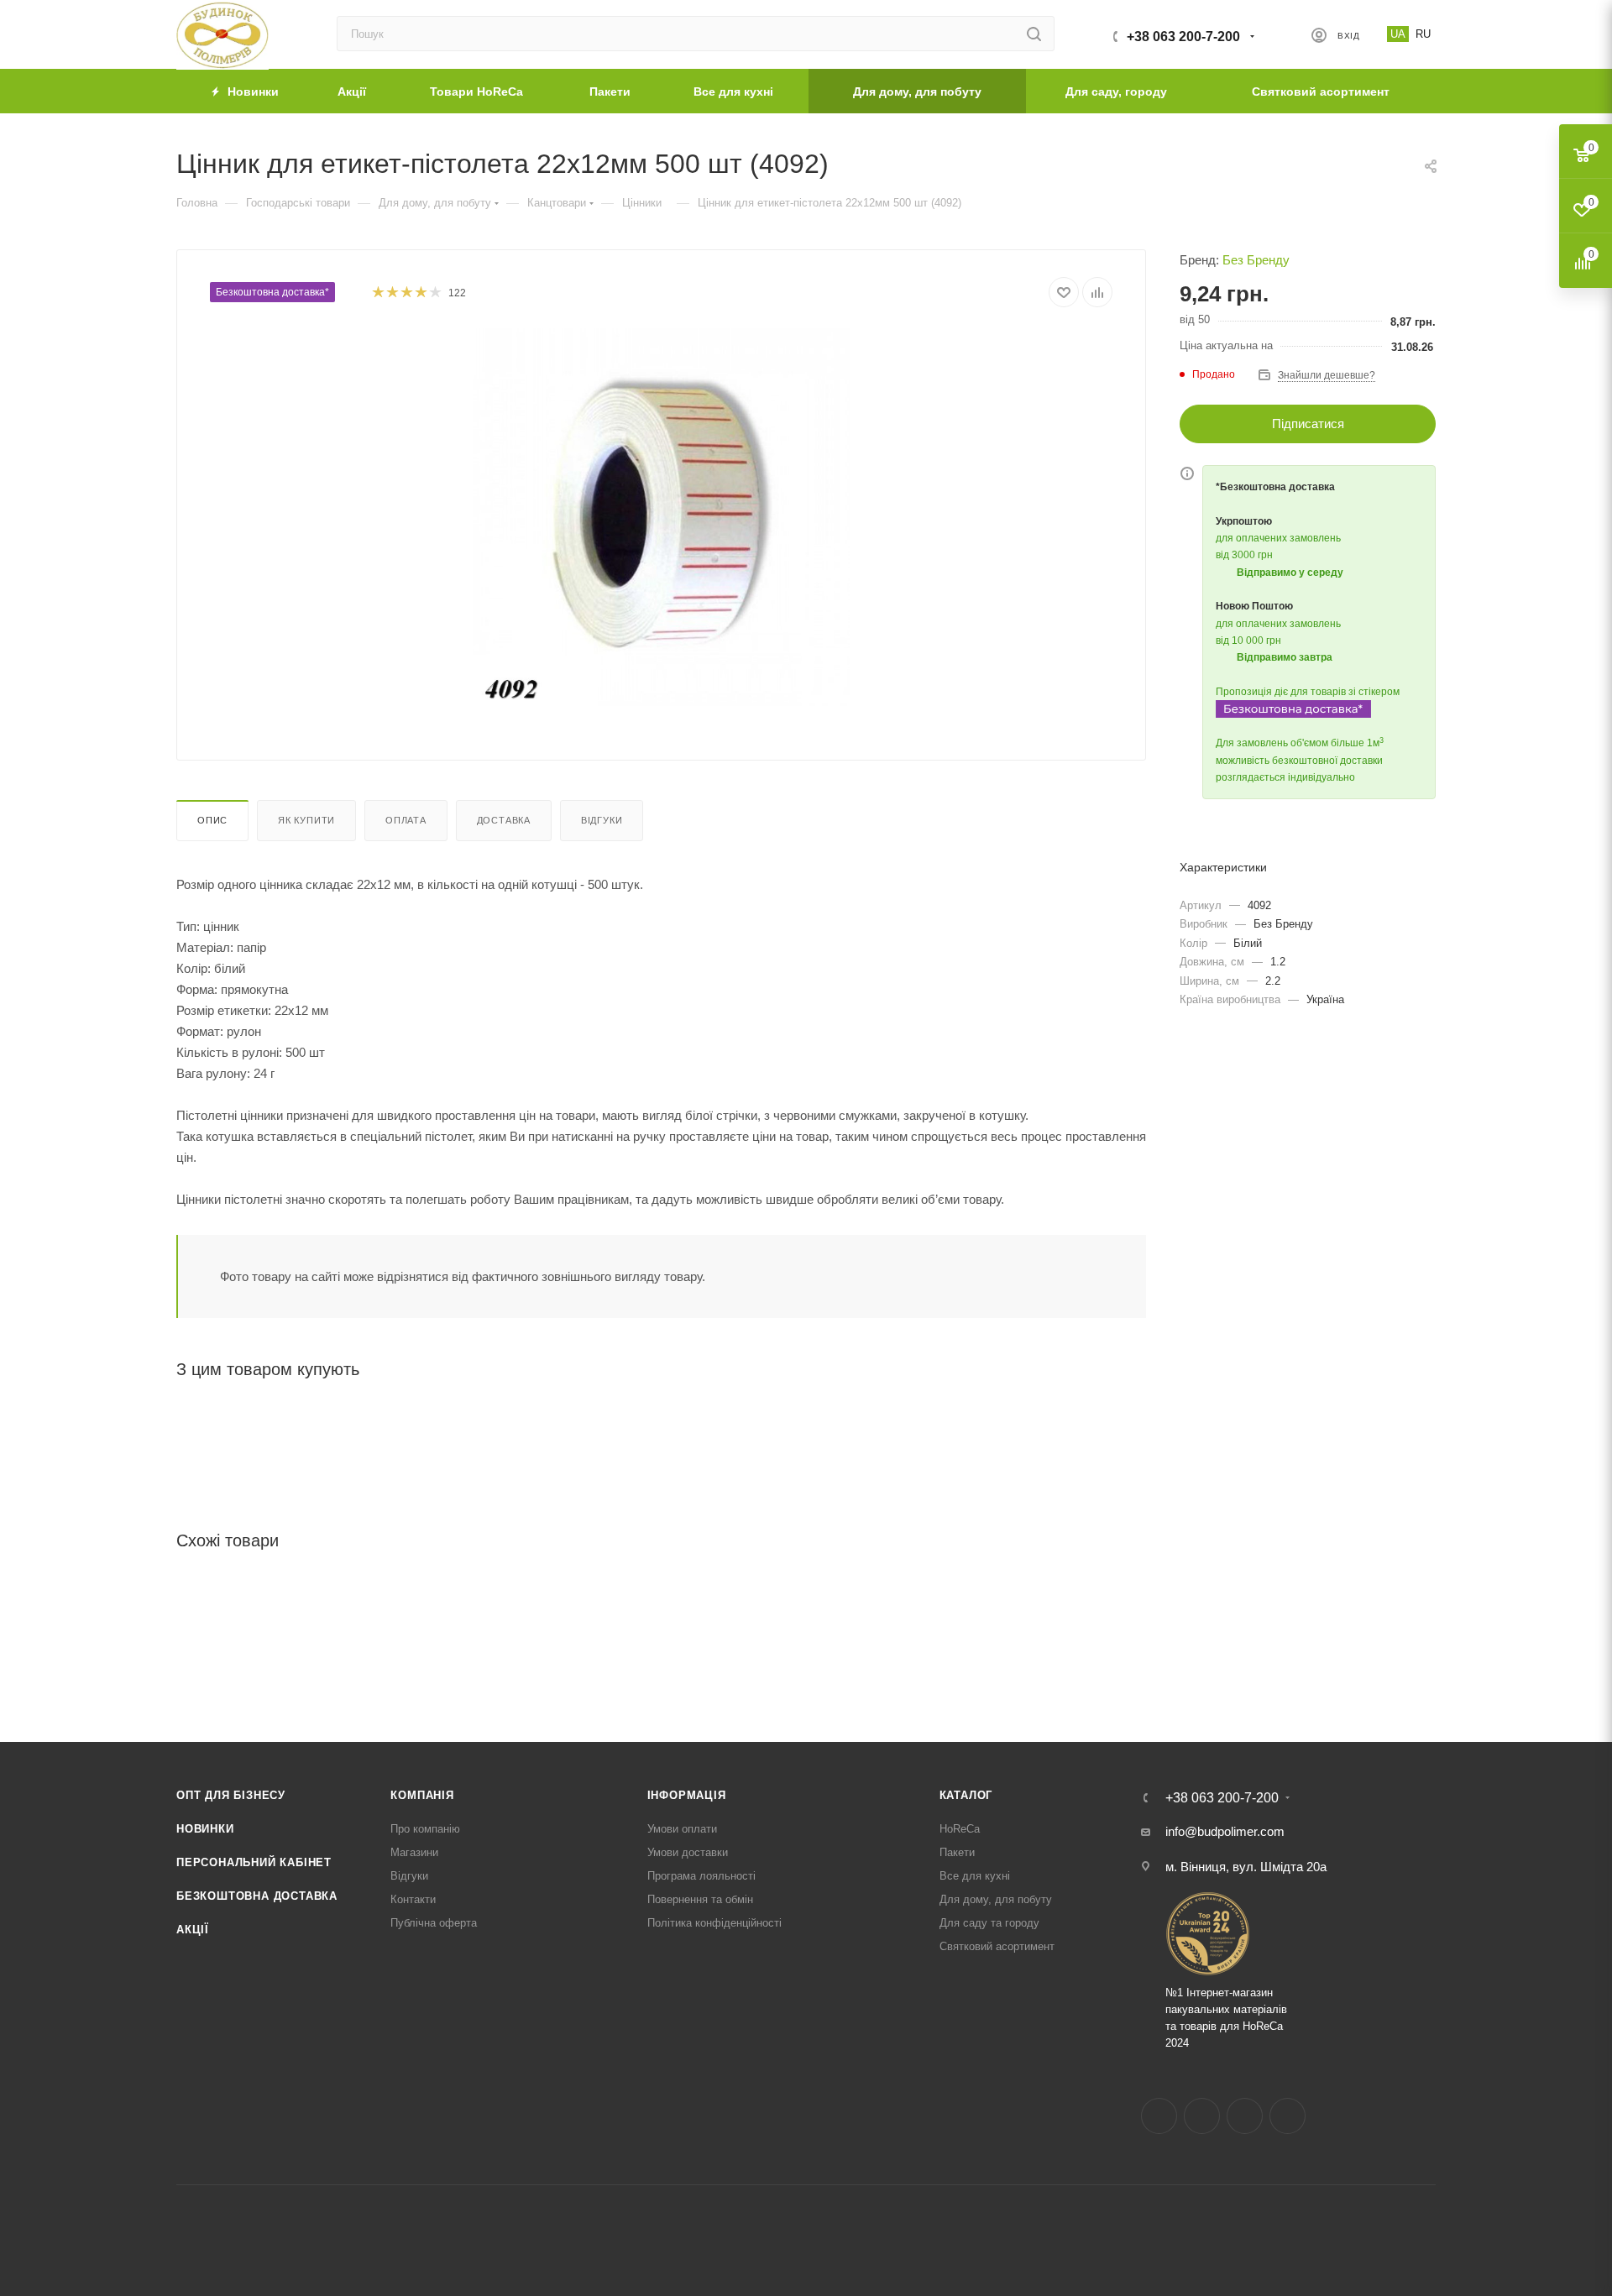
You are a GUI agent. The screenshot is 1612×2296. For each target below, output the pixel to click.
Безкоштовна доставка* (272, 292)
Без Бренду (1256, 260)
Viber (1288, 2116)
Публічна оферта (434, 1923)
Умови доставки (688, 1852)
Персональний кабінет (254, 1862)
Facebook (1159, 2116)
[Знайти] (1034, 34)
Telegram (1245, 2116)
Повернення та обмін (700, 1899)
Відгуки (602, 820)
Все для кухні (975, 1876)
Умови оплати (682, 1829)
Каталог (966, 1795)
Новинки (205, 1829)
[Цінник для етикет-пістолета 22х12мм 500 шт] (662, 517)
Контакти (413, 1899)
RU (1423, 34)
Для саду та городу (989, 1923)
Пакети (957, 1852)
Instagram (1202, 2116)
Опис (212, 820)
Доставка (504, 820)
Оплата (406, 820)
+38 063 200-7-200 (1183, 37)
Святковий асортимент (997, 1946)
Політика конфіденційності (714, 1923)
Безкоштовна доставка (257, 1896)
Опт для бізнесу (231, 1795)
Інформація (687, 1795)
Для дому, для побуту (996, 1899)
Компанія (422, 1795)
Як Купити (306, 820)
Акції (193, 1930)
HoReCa (960, 1829)
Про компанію (425, 1829)
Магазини (414, 1852)
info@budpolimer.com (1225, 1831)
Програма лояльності (701, 1876)
